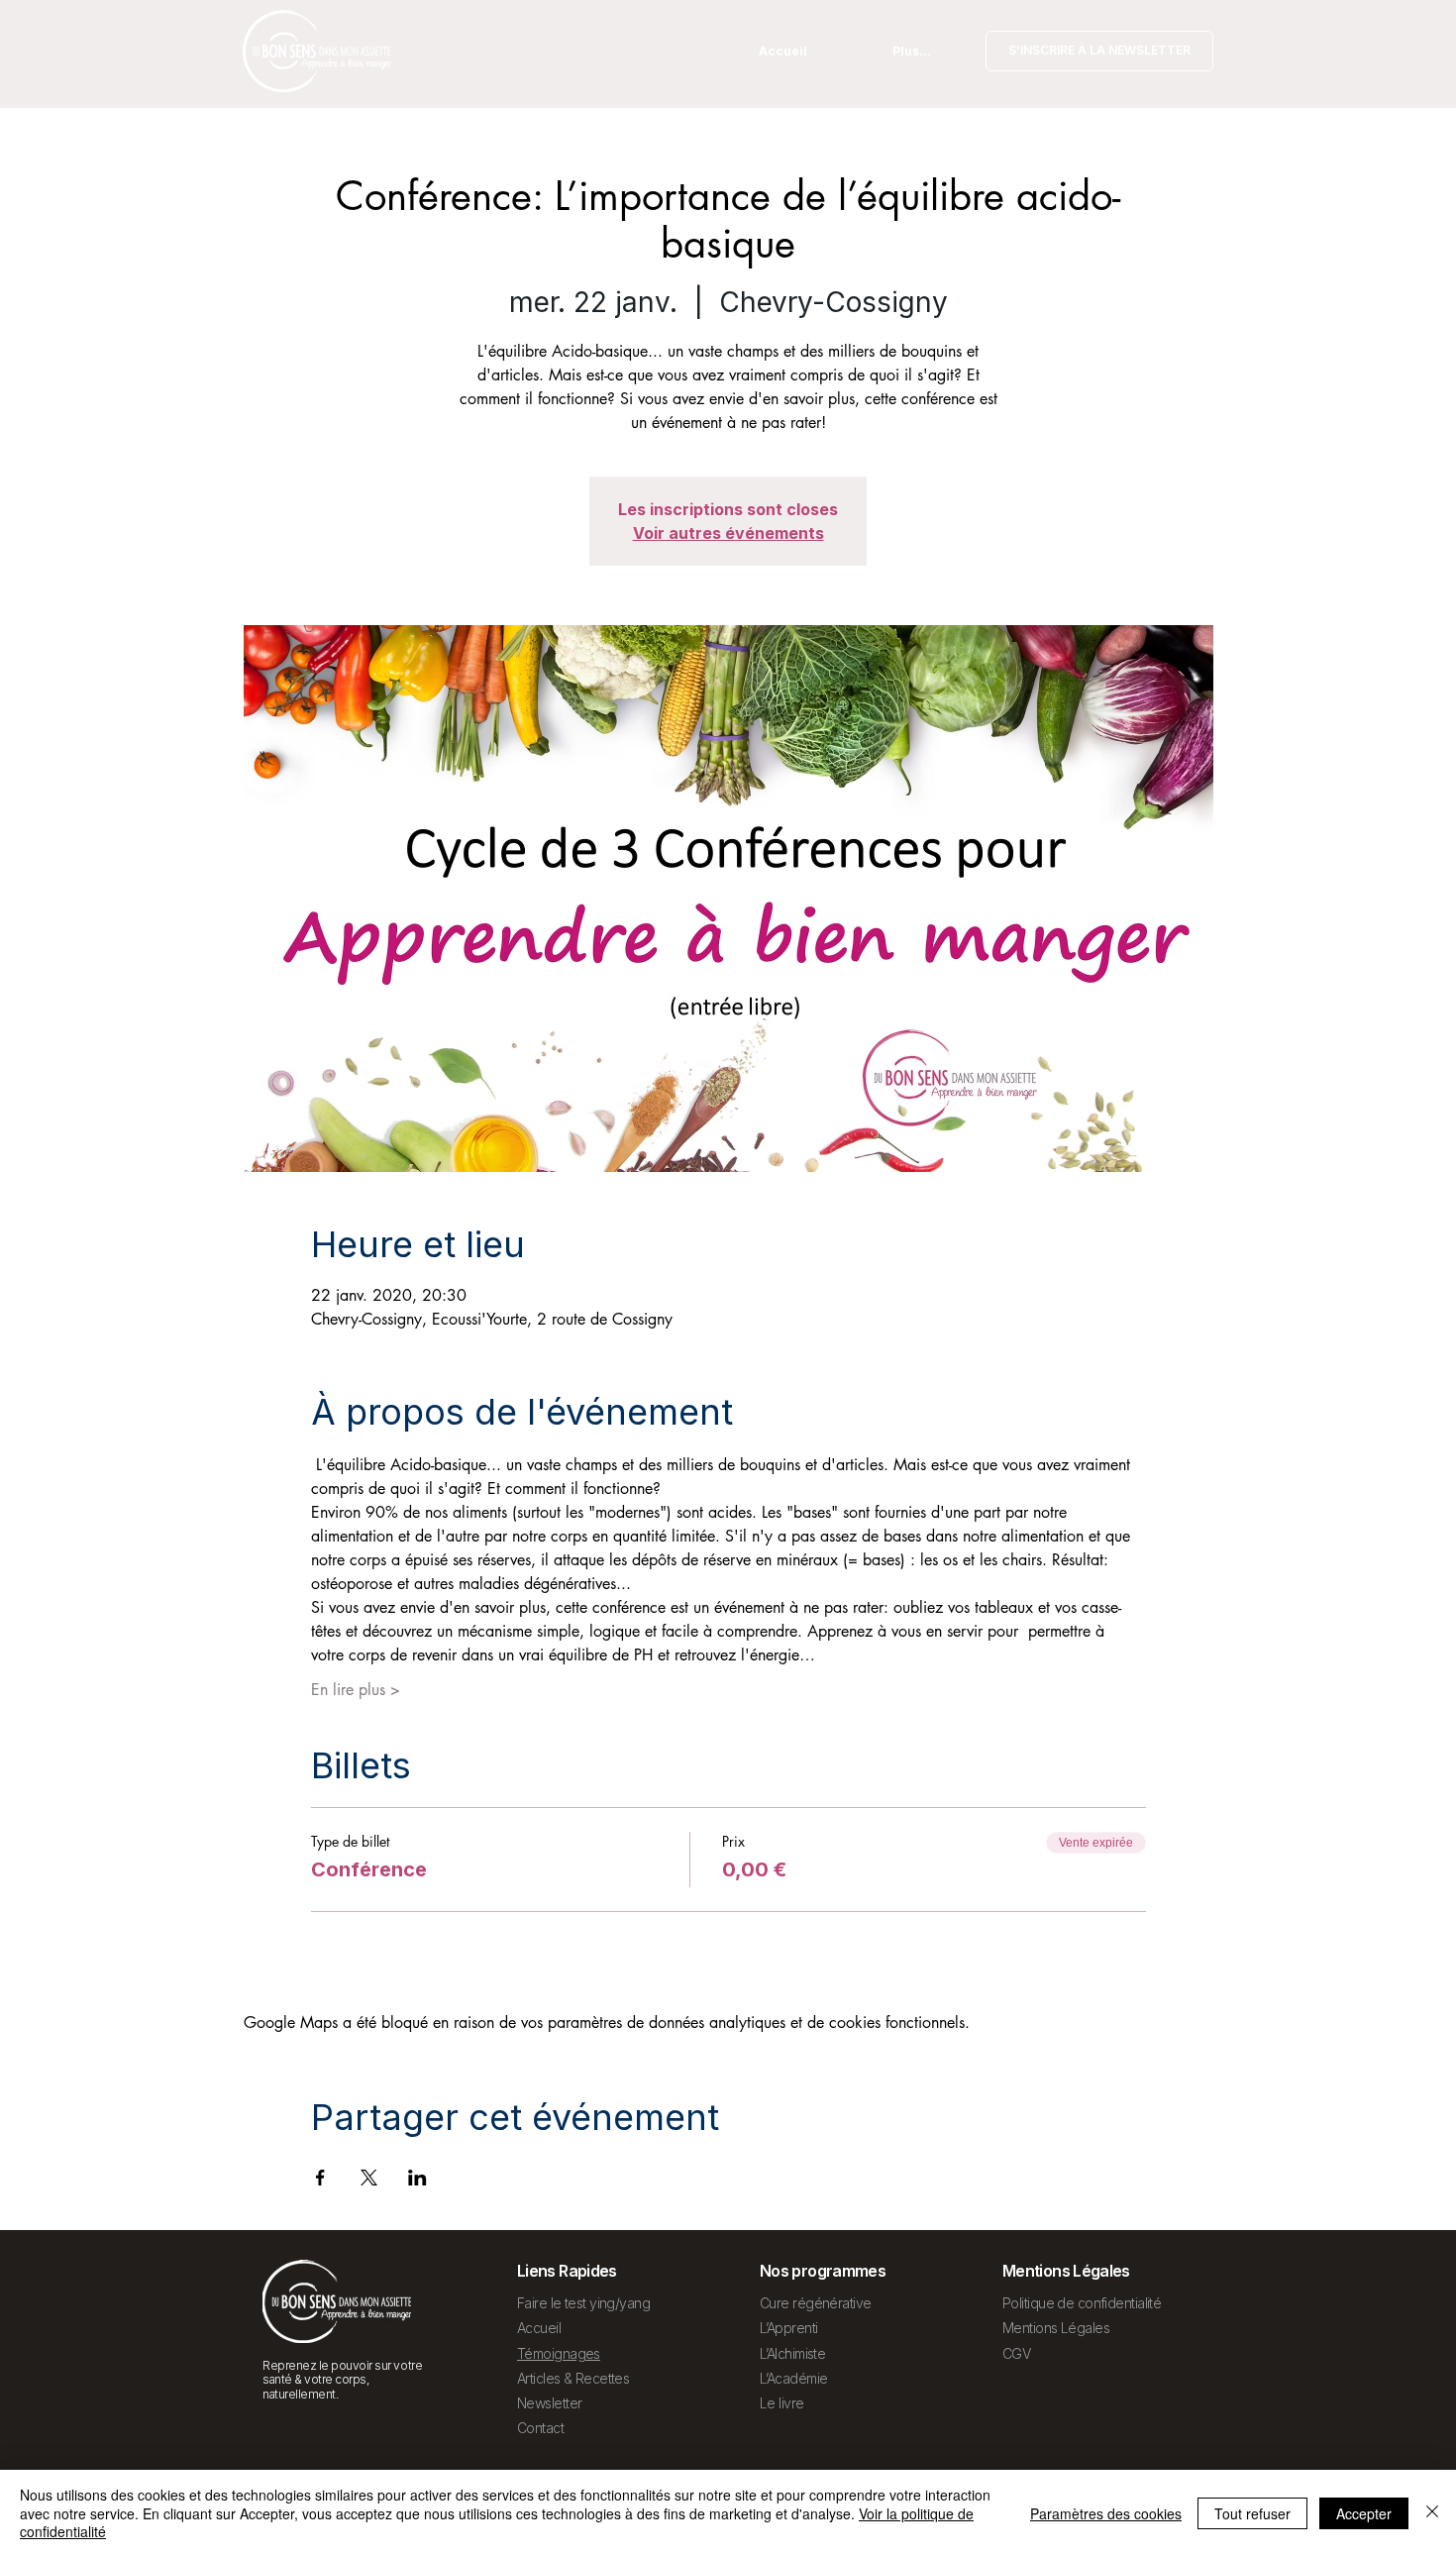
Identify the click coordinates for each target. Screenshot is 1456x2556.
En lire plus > (356, 1690)
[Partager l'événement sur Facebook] (320, 2178)
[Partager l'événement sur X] (369, 2178)
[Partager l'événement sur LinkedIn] (417, 2178)
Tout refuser (1252, 2513)
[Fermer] (1432, 2513)
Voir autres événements (728, 533)
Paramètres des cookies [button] (1106, 2513)
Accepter (1364, 2513)
